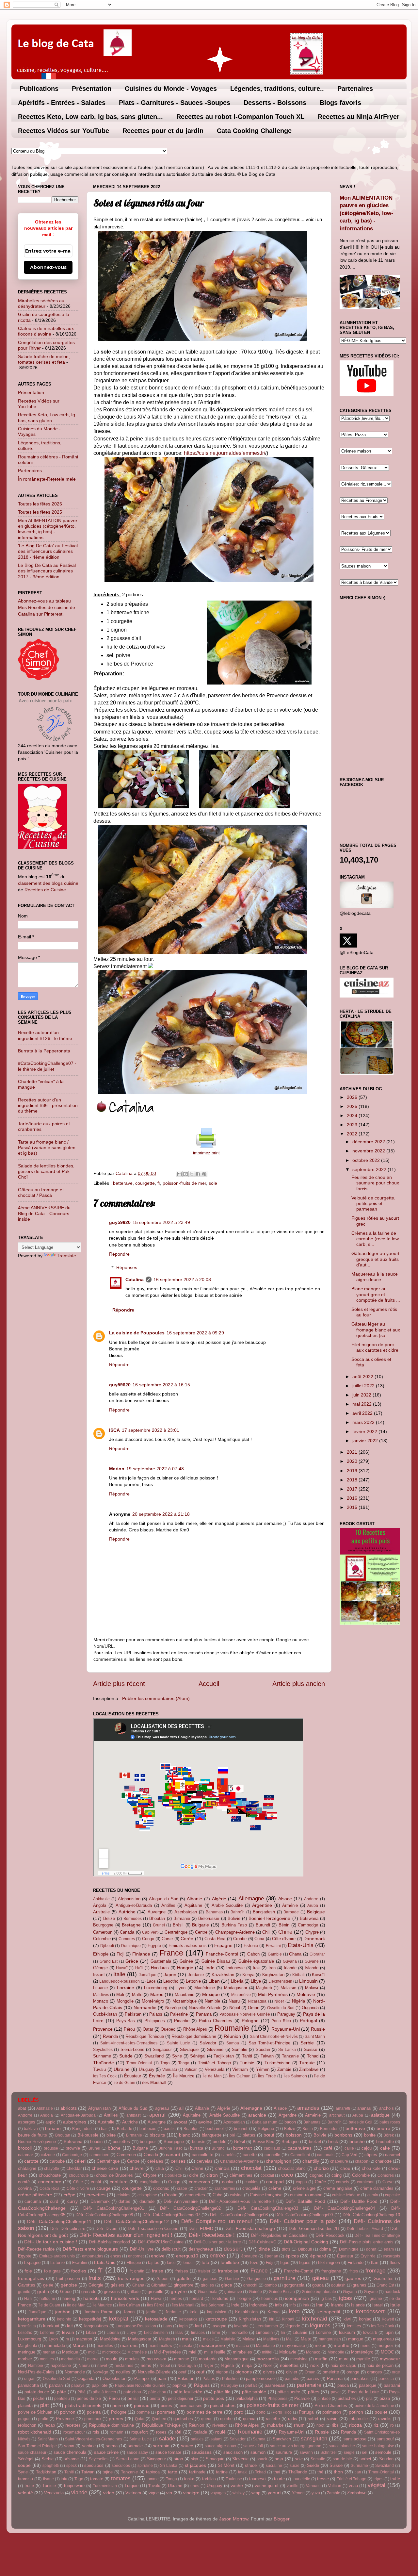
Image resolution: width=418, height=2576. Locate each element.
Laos (151, 1981)
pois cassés (191, 2406)
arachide (257, 2115)
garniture (284, 2278)
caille (349, 2148)
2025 (353, 1106)
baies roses (390, 2122)
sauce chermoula (70, 2452)
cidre (194, 2175)
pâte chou (157, 2392)
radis (293, 2419)
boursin (199, 2142)
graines (360, 2285)
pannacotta (28, 2385)
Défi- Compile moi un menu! (217, 2221)
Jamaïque (148, 1975)
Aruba (313, 1906)
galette (184, 2278)
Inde (210, 1968)
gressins (112, 2292)
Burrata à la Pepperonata (44, 1051)
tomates (121, 2478)
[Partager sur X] (192, 1174)
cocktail (267, 2175)
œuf (200, 2372)
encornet (136, 2256)
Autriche (127, 1912)
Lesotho (171, 1981)
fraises (182, 2271)
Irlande (290, 1968)
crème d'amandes (377, 2188)
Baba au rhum (265, 2122)
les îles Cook (105, 2076)
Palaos (156, 2014)
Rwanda (110, 2036)
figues (305, 2262)
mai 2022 (363, 1404)
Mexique (211, 1994)
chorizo (321, 2168)
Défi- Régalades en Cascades (279, 2235)
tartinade (197, 2472)
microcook (111, 2352)
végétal (377, 2485)
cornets (343, 2182)
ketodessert (370, 2311)
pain (162, 2378)
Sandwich (282, 2439)
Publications (39, 89)
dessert (233, 2249)
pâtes (314, 2392)
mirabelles (242, 2352)
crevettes (96, 2195)
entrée (217, 2255)
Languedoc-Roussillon (120, 1981)
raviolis (385, 2419)
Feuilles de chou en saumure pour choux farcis (375, 1183)
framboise (228, 2271)
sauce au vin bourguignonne (296, 2446)
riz (376, 2425)
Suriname (102, 2056)
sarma (112, 2446)
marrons (129, 2345)
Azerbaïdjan (186, 1912)
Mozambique (185, 2001)
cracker (201, 2188)
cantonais (326, 2155)
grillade (134, 2292)
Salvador (208, 2043)
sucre (295, 2466)
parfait (251, 2385)
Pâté (81, 2392)
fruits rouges (131, 2278)
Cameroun (103, 1932)
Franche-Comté (222, 1954)
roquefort (140, 2432)
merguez (386, 2345)
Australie (101, 1912)
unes (195, 2486)
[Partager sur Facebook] (198, 1174)
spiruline (145, 2466)
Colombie (102, 1939)
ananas (364, 2108)
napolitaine (61, 2365)
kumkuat (51, 2326)
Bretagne (131, 1925)
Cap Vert (150, 1932)
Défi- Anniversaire (181, 2201)
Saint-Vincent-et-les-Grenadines (129, 2043)
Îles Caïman (240, 2076)
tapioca (153, 2472)
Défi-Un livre (142, 2249)
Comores (127, 1939)
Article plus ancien (299, 1684)
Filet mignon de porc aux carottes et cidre (375, 1347)
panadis (292, 2379)
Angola (100, 1905)
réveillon (220, 2425)
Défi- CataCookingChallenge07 (171, 2215)
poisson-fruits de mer (184, 1183)
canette (250, 2155)
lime (216, 2332)
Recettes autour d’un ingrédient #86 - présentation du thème (48, 1106)
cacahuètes (300, 2148)
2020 (353, 1461)
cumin (373, 2195)
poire (118, 2405)
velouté (25, 2493)
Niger (279, 2001)
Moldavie (306, 1994)
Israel (99, 1974)
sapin (69, 2446)
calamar (25, 2155)
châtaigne (27, 2168)
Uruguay (147, 2069)
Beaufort (191, 2129)
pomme (143, 2412)
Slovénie (215, 2049)
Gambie (275, 1954)
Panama (204, 2014)
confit (96, 2182)
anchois (386, 2108)
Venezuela (215, 2069)
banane (53, 2128)
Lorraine (126, 1988)
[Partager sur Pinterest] (204, 1174)
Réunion (232, 2036)
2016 (353, 1498)
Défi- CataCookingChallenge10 (371, 2215)
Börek (389, 2135)
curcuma (33, 2201)
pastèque (368, 2385)
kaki (194, 2312)
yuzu (316, 2493)
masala (186, 2346)
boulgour (148, 2142)
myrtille (363, 2359)
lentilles (354, 2326)
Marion (117, 1469)
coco (287, 2175)
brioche (357, 2141)
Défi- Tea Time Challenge (377, 2236)
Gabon (253, 1954)
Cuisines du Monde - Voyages (171, 89)
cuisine (236, 2195)
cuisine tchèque (346, 2195)
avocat (180, 2122)
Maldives (101, 1995)
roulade (200, 2432)
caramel (393, 2155)
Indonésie (235, 1968)
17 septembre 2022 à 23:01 (151, 1430)
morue (93, 2359)
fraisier (204, 2271)
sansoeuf (385, 2439)
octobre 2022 (367, 1160)
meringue (27, 2352)
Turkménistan (277, 2063)
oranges (375, 2372)
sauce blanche (342, 2446)
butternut (242, 2148)
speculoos (94, 2465)
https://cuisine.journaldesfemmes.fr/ (225, 453)
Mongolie (125, 2001)
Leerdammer (267, 2326)
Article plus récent (119, 1684)
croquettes (195, 2195)
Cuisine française (266, 2195)
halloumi (47, 2299)
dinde (264, 2249)
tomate (97, 2479)
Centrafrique (176, 1932)
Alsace (285, 1899)
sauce (187, 2446)
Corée (187, 1939)
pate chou (132, 2392)
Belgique (316, 1912)
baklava (31, 2129)
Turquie (307, 2063)
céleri (80, 2161)
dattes (124, 2201)
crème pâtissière (35, 2195)
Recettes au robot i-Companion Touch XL (240, 117)
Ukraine (122, 2069)
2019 (353, 1471)
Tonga (184, 2063)
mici (92, 2352)
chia (160, 2168)
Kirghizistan (273, 1975)
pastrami (392, 2385)
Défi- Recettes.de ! (212, 2235)
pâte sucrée (289, 2392)
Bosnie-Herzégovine (269, 1918)
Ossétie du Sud (281, 2008)
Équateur (133, 2076)
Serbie (307, 2043)
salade (167, 2438)
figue (285, 2262)
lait (70, 2326)
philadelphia (247, 2398)
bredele (219, 2142)
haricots (91, 2298)
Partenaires (355, 89)
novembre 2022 (369, 1151)
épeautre (249, 2256)
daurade (147, 2201)
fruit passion (68, 2279)
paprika (179, 2385)
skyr (195, 2459)
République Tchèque (145, 2036)
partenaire (309, 2385)
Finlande (141, 1954)
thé (320, 2472)
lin (283, 2333)
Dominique (131, 1946)
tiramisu (25, 2479)
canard (173, 2155)
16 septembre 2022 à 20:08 (182, 1280)
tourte (279, 2479)
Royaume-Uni (286, 2029)
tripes (378, 2479)
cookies (251, 2182)
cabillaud (272, 2148)
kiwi (347, 2319)
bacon (290, 2122)
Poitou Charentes (216, 2021)
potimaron (332, 2412)
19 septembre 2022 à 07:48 (155, 1469)
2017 (353, 1489)
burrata (197, 2148)
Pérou (129, 2029)
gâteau (320, 2278)
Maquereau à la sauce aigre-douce (375, 1277)
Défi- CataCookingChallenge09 (304, 2215)
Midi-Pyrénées (273, 1994)
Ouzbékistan (105, 2014)
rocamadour (74, 2432)
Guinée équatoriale (256, 1961)
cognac (316, 2175)
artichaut (337, 2115)
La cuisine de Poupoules (137, 1333)
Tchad (313, 2056)
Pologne (250, 2021)
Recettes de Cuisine (45, 890)
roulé (220, 2432)
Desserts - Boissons (275, 103)
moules (132, 2359)
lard (198, 2326)
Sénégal (198, 2056)
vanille (293, 2486)
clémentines (241, 2175)
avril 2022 (363, 1413)
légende (293, 2326)
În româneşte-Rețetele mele (47, 479)
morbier (25, 2359)
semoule (383, 2452)
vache (237, 2485)
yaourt (274, 2493)
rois (96, 2432)
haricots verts (125, 2298)
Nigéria (298, 2001)
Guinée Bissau (216, 1961)
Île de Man (212, 2076)
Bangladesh (264, 1912)
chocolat (251, 2168)
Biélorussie (209, 1918)
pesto (155, 2398)
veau (353, 2486)
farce (171, 2263)
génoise (69, 2285)
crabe (182, 2188)
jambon (63, 2312)
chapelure (339, 2161)
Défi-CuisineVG (262, 2242)
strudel (251, 2465)
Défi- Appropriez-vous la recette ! (241, 2201)
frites (354, 2271)
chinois (222, 2168)
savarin (306, 2452)
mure (344, 2359)
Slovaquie (189, 2049)
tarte (173, 2472)
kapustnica (217, 2312)
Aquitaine (193, 1905)
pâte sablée (254, 2392)
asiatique (380, 2115)
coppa (301, 2182)
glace (227, 2285)
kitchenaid (314, 2319)
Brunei (159, 1925)
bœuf (269, 2135)
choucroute (79, 2175)
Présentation (92, 89)
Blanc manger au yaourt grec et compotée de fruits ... (376, 1294)
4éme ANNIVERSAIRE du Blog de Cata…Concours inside (44, 1213)
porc (238, 2412)
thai (277, 2472)
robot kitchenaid (35, 2432)
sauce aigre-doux (220, 2446)
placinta (25, 2406)
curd (54, 2201)
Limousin (308, 1981)
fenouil (189, 2263)
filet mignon (329, 2262)
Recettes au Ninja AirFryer (359, 117)
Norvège (173, 2008)
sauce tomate (169, 2452)
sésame (71, 2459)
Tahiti (247, 2056)
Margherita (28, 2346)
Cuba (259, 1939)
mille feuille (215, 2352)
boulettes (121, 2142)
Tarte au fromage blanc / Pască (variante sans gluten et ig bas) (47, 1148)
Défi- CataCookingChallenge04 (345, 2208)
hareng (69, 2298)
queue (207, 2419)
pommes (166, 2412)
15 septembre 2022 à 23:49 (161, 1222)
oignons (244, 2372)
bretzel (315, 2142)
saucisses (201, 2452)
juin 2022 (362, 1395)
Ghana (295, 1954)
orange (353, 2372)
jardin (151, 2312)
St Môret (226, 2465)
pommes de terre (204, 2412)
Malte (137, 1995)
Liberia (237, 1981)
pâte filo (222, 2392)
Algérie (219, 1899)
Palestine (179, 2014)
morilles (47, 2359)
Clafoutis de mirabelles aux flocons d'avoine (46, 331)
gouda (318, 2285)
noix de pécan (380, 2365)
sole (213, 1183)
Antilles (168, 1905)
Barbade (291, 1912)
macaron (84, 2339)
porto (261, 2412)
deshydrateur (201, 2249)
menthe (342, 2345)
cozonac (161, 2188)
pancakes (360, 2378)
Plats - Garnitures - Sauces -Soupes (175, 103)
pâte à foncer (104, 2392)
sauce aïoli (253, 2446)
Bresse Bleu (264, 2142)
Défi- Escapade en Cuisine (153, 2229)
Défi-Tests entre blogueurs (90, 2249)
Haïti (139, 1968)
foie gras (52, 2271)
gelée (48, 2285)
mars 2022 (364, 1422)
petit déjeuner (181, 2398)
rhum (299, 2425)
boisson (294, 2135)
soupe (24, 2465)
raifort (313, 2419)
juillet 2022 (364, 1386)
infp (293, 2305)
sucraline (274, 2466)
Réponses (127, 1267)
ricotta (355, 2425)
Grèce (132, 1961)
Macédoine (205, 1988)
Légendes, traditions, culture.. (277, 89)
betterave (123, 1183)
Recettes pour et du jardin (163, 131)
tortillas (209, 2479)
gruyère (179, 2291)
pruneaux (93, 2419)
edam (389, 2249)
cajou (367, 2148)
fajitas (154, 2262)
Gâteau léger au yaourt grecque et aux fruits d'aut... (375, 1259)
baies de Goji (361, 2122)
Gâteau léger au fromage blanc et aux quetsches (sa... (376, 1330)
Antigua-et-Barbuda (134, 1905)
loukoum (347, 2332)
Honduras (160, 1968)
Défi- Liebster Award (365, 2229)
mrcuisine (299, 2359)
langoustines (96, 2326)
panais (313, 2378)
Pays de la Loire (363, 2392)
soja (279, 2459)
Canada (127, 1932)
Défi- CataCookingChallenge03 (268, 2208)
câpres (371, 2155)
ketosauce (188, 2319)
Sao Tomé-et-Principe (270, 2043)
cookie (228, 2182)
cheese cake (105, 2168)
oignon (222, 2372)
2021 (353, 1452)
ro (392, 2425)
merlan (49, 2352)
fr (159, 1183)
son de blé (342, 2459)
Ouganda (310, 2008)
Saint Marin (315, 2037)
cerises (178, 2161)
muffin (321, 2359)
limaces (198, 2333)
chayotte (52, 2169)
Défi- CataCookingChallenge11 (59, 2221)
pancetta (386, 2379)
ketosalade (156, 2319)
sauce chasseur (32, 2452)
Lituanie (100, 1988)
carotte (31, 2161)
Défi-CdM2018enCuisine (161, 2242)
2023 (353, 1125)
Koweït (318, 1975)
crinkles (123, 2195)
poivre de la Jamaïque (374, 2406)
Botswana (309, 1918)
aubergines (75, 2122)
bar (104, 2129)
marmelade (55, 2345)
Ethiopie (101, 1954)
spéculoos (121, 2466)
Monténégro (153, 2001)
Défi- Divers (106, 2229)
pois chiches (223, 2405)
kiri (272, 2319)
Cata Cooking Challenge (254, 131)
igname (375, 2299)
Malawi (312, 1988)
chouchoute (50, 2175)
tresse (323, 2479)
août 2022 (363, 1377)
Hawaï (122, 1968)
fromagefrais (31, 2278)
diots (286, 2249)
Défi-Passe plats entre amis (367, 2242)
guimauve (233, 2292)
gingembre (184, 2285)
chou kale (371, 2168)
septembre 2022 (370, 1169)
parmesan (275, 2385)
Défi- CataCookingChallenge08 (239, 2215)
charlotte (383, 2161)
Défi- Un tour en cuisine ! (51, 2242)
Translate (66, 1256)
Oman (254, 2008)
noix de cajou (343, 2365)
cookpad (275, 2182)
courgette (145, 1183)
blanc (185, 2135)
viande (79, 2492)
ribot (320, 2425)
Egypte (154, 1946)
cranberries (225, 2188)
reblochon (27, 2425)
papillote (100, 2385)
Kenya (248, 1975)
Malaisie (288, 1988)
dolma (325, 2249)
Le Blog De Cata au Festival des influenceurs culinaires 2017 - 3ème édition (47, 571)
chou (345, 2168)
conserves (199, 2182)
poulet (381, 2412)
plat (45, 2405)
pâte (61, 2392)
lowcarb (370, 2333)
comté (24, 2182)
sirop (178, 2459)
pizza (385, 2398)
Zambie (284, 2069)
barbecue (148, 2129)
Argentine (262, 1905)
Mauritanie (185, 1995)
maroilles (105, 2346)
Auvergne (157, 1912)
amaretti (343, 2108)
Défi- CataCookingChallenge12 (137, 2221)
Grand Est (109, 1961)
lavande (241, 2326)
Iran (272, 1968)
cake (385, 2148)
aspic (50, 2122)
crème (275, 2188)
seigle (349, 2452)
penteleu (62, 2399)
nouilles (123, 2372)
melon (321, 2345)
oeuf (182, 2372)
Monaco (101, 2001)
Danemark (314, 1939)
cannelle (272, 2155)
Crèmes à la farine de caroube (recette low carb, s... (375, 1239)
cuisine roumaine (306, 2195)
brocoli (25, 2148)
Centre (201, 1932)
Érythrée (157, 2076)
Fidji (121, 1954)
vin (169, 2493)
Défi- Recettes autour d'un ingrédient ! (126, 2235)
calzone (48, 2155)
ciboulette (173, 2175)
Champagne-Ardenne (235, 1932)
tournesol (258, 2479)
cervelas (205, 2161)
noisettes (289, 2365)
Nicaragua (257, 2001)
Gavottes (27, 2285)
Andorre (311, 1899)
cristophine (147, 2195)
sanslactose (355, 2439)
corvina (25, 2188)
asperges (27, 2122)
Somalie (240, 2049)
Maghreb (264, 1988)
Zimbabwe (309, 2069)
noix (314, 2365)
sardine (89, 2446)
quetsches (183, 2419)
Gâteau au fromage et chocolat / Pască (41, 1192)
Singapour (162, 2049)
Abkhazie (101, 1899)
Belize (109, 1918)
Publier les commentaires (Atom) (156, 1698)
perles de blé (89, 2398)
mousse (182, 2359)
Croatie (240, 1939)
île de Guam (124, 2083)
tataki (243, 2472)
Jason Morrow (234, 2519)
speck (72, 2466)
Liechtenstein (280, 1981)
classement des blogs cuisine (48, 883)
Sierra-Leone (132, 2049)
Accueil (209, 1684)
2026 (353, 1097)
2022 (353, 1134)
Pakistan (133, 2014)
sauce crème (106, 2452)
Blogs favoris (340, 103)
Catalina (135, 1280)
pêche (39, 2398)
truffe (395, 2479)
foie (28, 2271)
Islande (312, 1968)
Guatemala (161, 1961)
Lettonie (193, 1981)
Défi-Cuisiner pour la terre (217, 2242)
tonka (189, 2479)
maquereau (383, 2339)
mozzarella (268, 2359)
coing (337, 2175)
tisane (48, 2479)
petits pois (214, 2398)
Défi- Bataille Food (305, 2201)
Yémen (263, 2069)
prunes (116, 2419)
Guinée (186, 1961)
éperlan (271, 2256)
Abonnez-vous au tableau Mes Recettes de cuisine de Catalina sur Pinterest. (47, 607)
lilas (179, 2332)
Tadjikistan (224, 2056)
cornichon (366, 2182)
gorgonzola (294, 2285)
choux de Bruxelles (114, 2175)
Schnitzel (329, 2452)
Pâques (202, 2385)
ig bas (326, 2299)
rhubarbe (275, 2425)
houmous (270, 2299)
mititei (267, 2352)
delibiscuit (171, 2249)
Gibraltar (317, 1954)
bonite (370, 2135)
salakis (197, 2439)
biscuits (157, 2135)
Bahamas (214, 1912)
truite (29, 2486)
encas (116, 2256)
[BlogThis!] (185, 1174)
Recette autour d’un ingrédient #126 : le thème (45, 1035)
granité (24, 2292)
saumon (258, 2452)
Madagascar (236, 1988)
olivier (292, 2372)
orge (396, 2372)
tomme (153, 2479)
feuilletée (230, 2262)
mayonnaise (294, 2345)
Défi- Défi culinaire (68, 2229)
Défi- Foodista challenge (250, 2228)
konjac (365, 2319)
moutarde (208, 2359)
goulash (338, 2285)
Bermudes (133, 1919)
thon (338, 2472)
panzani (56, 2385)
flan (375, 2262)
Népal (235, 2008)
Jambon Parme (98, 2312)
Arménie (290, 1905)
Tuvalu (99, 2069)
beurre (383, 2128)
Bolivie (234, 1918)
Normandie (145, 2007)
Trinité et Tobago (214, 2063)
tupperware (74, 2486)
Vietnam (240, 2069)
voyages (218, 2493)
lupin (389, 2332)
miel (192, 2352)
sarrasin (161, 2446)
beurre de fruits (32, 2135)
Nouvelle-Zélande (205, 2008)
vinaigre (191, 2493)
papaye (78, 2386)
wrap (256, 2493)
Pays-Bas (126, 2021)
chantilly (311, 2161)
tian (358, 2472)
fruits (95, 2278)
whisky (239, 2493)
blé (232, 2135)
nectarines (124, 2366)
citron (212, 2175)
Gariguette (257, 2279)
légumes (320, 2325)
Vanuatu (170, 2070)
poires (166, 2406)
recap (50, 2425)
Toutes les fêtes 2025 (40, 512)
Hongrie (185, 1968)
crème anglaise (338, 2188)
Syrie (177, 2056)
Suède (126, 2056)
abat (22, 2108)
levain (68, 2332)
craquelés (251, 2188)
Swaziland (154, 2056)
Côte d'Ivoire (284, 1939)
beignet (241, 2129)
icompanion (297, 2298)
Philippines (155, 2021)
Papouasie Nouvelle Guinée (245, 2014)
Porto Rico (281, 2021)
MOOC (387, 2352)
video (109, 2493)
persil (133, 2398)
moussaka (156, 2359)
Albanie (194, 1899)
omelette (331, 2372)
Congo (148, 1939)
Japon (170, 1974)
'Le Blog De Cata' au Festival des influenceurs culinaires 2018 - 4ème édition (48, 551)
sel (365, 2452)
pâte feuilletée (188, 2392)
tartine (222, 2472)
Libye (256, 1981)
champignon (279, 2161)
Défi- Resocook (330, 2235)
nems (146, 2365)
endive (158, 2256)
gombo (271, 2285)
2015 (353, 1507)
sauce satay (137, 2452)
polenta (94, 2412)
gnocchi (250, 2285)
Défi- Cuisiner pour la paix (303, 2221)
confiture (119, 2182)
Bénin (284, 1925)
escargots (391, 2256)
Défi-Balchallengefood (109, 2242)
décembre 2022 (369, 1142)
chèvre (137, 2168)
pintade (324, 2399)
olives (269, 2372)
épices (292, 2256)
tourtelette (301, 2479)
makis (208, 2339)
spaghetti (51, 2466)
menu (366, 2346)
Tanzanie (290, 2056)
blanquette (212, 2135)
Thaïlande (104, 2063)
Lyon (181, 1988)
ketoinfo (64, 2319)
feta (205, 2262)
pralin (43, 2419)
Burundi (263, 1925)
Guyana (290, 1961)
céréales (155, 2161)
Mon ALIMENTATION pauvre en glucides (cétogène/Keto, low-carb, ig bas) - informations (48, 529)
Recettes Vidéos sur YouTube (64, 131)
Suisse (311, 2049)
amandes (308, 2108)
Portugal (308, 2021)
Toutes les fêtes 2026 (40, 504)
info (278, 2305)
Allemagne (251, 1898)
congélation (150, 2182)
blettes (249, 2135)
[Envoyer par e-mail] (179, 1174)
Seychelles (103, 2050)
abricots (69, 2108)
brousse (51, 2148)
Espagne (223, 1945)
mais (187, 2339)
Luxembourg (156, 1988)
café (328, 2148)
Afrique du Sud (164, 1899)
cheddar (74, 2168)
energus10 (187, 2256)
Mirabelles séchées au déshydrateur (41, 303)
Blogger (281, 2519)
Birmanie (182, 1918)
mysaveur (390, 2359)
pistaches (347, 2398)
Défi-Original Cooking (306, 2242)
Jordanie (196, 1975)
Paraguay (286, 2014)
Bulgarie (201, 1925)
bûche (114, 2148)
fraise (158, 2271)
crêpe (70, 2195)
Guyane (312, 1961)
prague (24, 2419)
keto (294, 2311)
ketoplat (119, 2319)
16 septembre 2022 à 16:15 (161, 1385)
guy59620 (120, 1222)
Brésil (178, 1925)
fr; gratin (137, 2271)
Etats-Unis (301, 1945)
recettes (73, 2425)
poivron (68, 2412)
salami (217, 2439)
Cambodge (308, 1925)
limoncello (238, 2332)
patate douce (37, 2392)
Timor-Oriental (139, 2063)
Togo (165, 2063)
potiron (356, 2412)
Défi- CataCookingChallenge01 (114, 2208)
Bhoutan (157, 1918)
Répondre (119, 1254)
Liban (214, 1981)
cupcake (393, 2195)
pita (369, 2399)
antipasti (134, 2115)
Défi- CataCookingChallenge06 (104, 2215)
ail (181, 2108)
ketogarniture (32, 2319)
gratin (43, 2291)
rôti (178, 2432)
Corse (167, 1939)
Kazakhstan (223, 1975)
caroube (57, 2161)
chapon (362, 2161)
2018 (353, 1480)
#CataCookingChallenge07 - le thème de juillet (47, 1066)
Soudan (263, 2049)
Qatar (148, 2029)
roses (161, 2432)
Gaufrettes (384, 2279)
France (171, 1953)
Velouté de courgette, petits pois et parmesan (373, 1204)
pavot (336, 2392)
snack (262, 2459)
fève (254, 2262)
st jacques (195, 2465)
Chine (285, 1932)
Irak (256, 1968)
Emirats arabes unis (187, 1946)
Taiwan (267, 2056)
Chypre (312, 1932)
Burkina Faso (234, 1925)
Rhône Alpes (195, 2029)
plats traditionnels (83, 2405)
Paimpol (142, 2378)
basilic (170, 2129)
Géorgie (100, 1968)
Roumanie (232, 2028)
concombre (50, 2182)
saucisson (233, 2452)
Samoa (233, 2043)
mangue (356, 2339)
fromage (375, 2271)
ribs (335, 2425)
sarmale (135, 2446)
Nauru (234, 2001)
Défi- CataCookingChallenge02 (190, 2208)
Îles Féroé (267, 2076)
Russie (318, 2029)
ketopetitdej (90, 2319)
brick (333, 2141)
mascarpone (212, 2345)
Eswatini (273, 1946)
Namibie (212, 2001)
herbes (176, 2299)
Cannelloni (300, 2155)
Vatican (191, 2070)
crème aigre (304, 2188)
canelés (228, 2155)
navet (102, 2366)
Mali (120, 1995)
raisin (332, 2419)
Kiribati (298, 1975)
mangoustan (330, 2339)
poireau (142, 2405)
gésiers (118, 2285)
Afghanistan (129, 1899)
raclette (273, 2419)
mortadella (71, 2359)
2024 (353, 1115)
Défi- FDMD (201, 2228)
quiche (226, 2419)
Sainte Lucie (179, 2043)
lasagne (219, 2326)
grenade (89, 2292)
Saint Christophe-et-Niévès (274, 2037)
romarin (117, 2432)
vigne (154, 2493)
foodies (79, 2271)
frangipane (331, 2271)
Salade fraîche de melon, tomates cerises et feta (44, 359)
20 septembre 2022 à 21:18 (161, 1514)
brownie (73, 2148)
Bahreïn (238, 1912)
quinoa (249, 2419)
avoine (205, 2122)
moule (112, 2359)
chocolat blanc (292, 2168)
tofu (64, 2479)
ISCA (114, 1430)
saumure (284, 2452)
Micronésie (241, 1995)
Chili (266, 1932)
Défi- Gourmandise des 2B (314, 2229)
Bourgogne (103, 1925)
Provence (103, 2029)
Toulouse (234, 2479)
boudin (96, 2142)
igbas (346, 2298)
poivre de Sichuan (35, 2412)
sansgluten (314, 2438)
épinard (318, 2256)
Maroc (157, 1994)
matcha (243, 2346)
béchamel (215, 2129)
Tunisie (247, 2063)
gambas (210, 2279)
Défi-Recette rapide (36, 2249)
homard (196, 2299)
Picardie (182, 2021)
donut (371, 2249)
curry (72, 2201)
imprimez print (206, 1153)
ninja (247, 2365)
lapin (183, 2326)
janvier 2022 (366, 1441)
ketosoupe (216, 2319)
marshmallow (161, 2346)
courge (104, 2188)
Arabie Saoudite (227, 1905)
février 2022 (365, 1431)
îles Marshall (154, 2082)
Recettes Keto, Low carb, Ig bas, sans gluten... (90, 117)
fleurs (395, 2262)
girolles (207, 2285)
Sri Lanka (287, 2050)
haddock (392, 2292)
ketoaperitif (329, 2312)
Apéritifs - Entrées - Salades (62, 103)
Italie (119, 1974)
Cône (78, 2182)
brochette (385, 2142)
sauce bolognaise (378, 2446)
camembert (99, 2155)
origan (30, 2379)
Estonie (251, 1946)
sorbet (365, 2459)
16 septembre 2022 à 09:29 (195, 1333)
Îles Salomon (295, 2076)
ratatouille (359, 2419)
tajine (108, 2472)
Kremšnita (27, 2326)
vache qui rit (267, 2486)
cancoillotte (202, 2155)
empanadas (93, 2256)
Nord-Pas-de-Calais (36, 2372)
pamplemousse (260, 2378)
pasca (343, 2385)
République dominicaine (194, 2036)
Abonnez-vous (48, 267)
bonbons (343, 2135)
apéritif (158, 2115)
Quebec (168, 2029)
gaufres (353, 2278)
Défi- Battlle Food (359, 2201)
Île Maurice (184, 2076)
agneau (162, 2108)
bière (111, 2135)
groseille (155, 2292)
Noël (267, 2365)
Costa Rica (215, 1939)
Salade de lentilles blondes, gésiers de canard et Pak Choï (46, 1172)
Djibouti (107, 1946)
